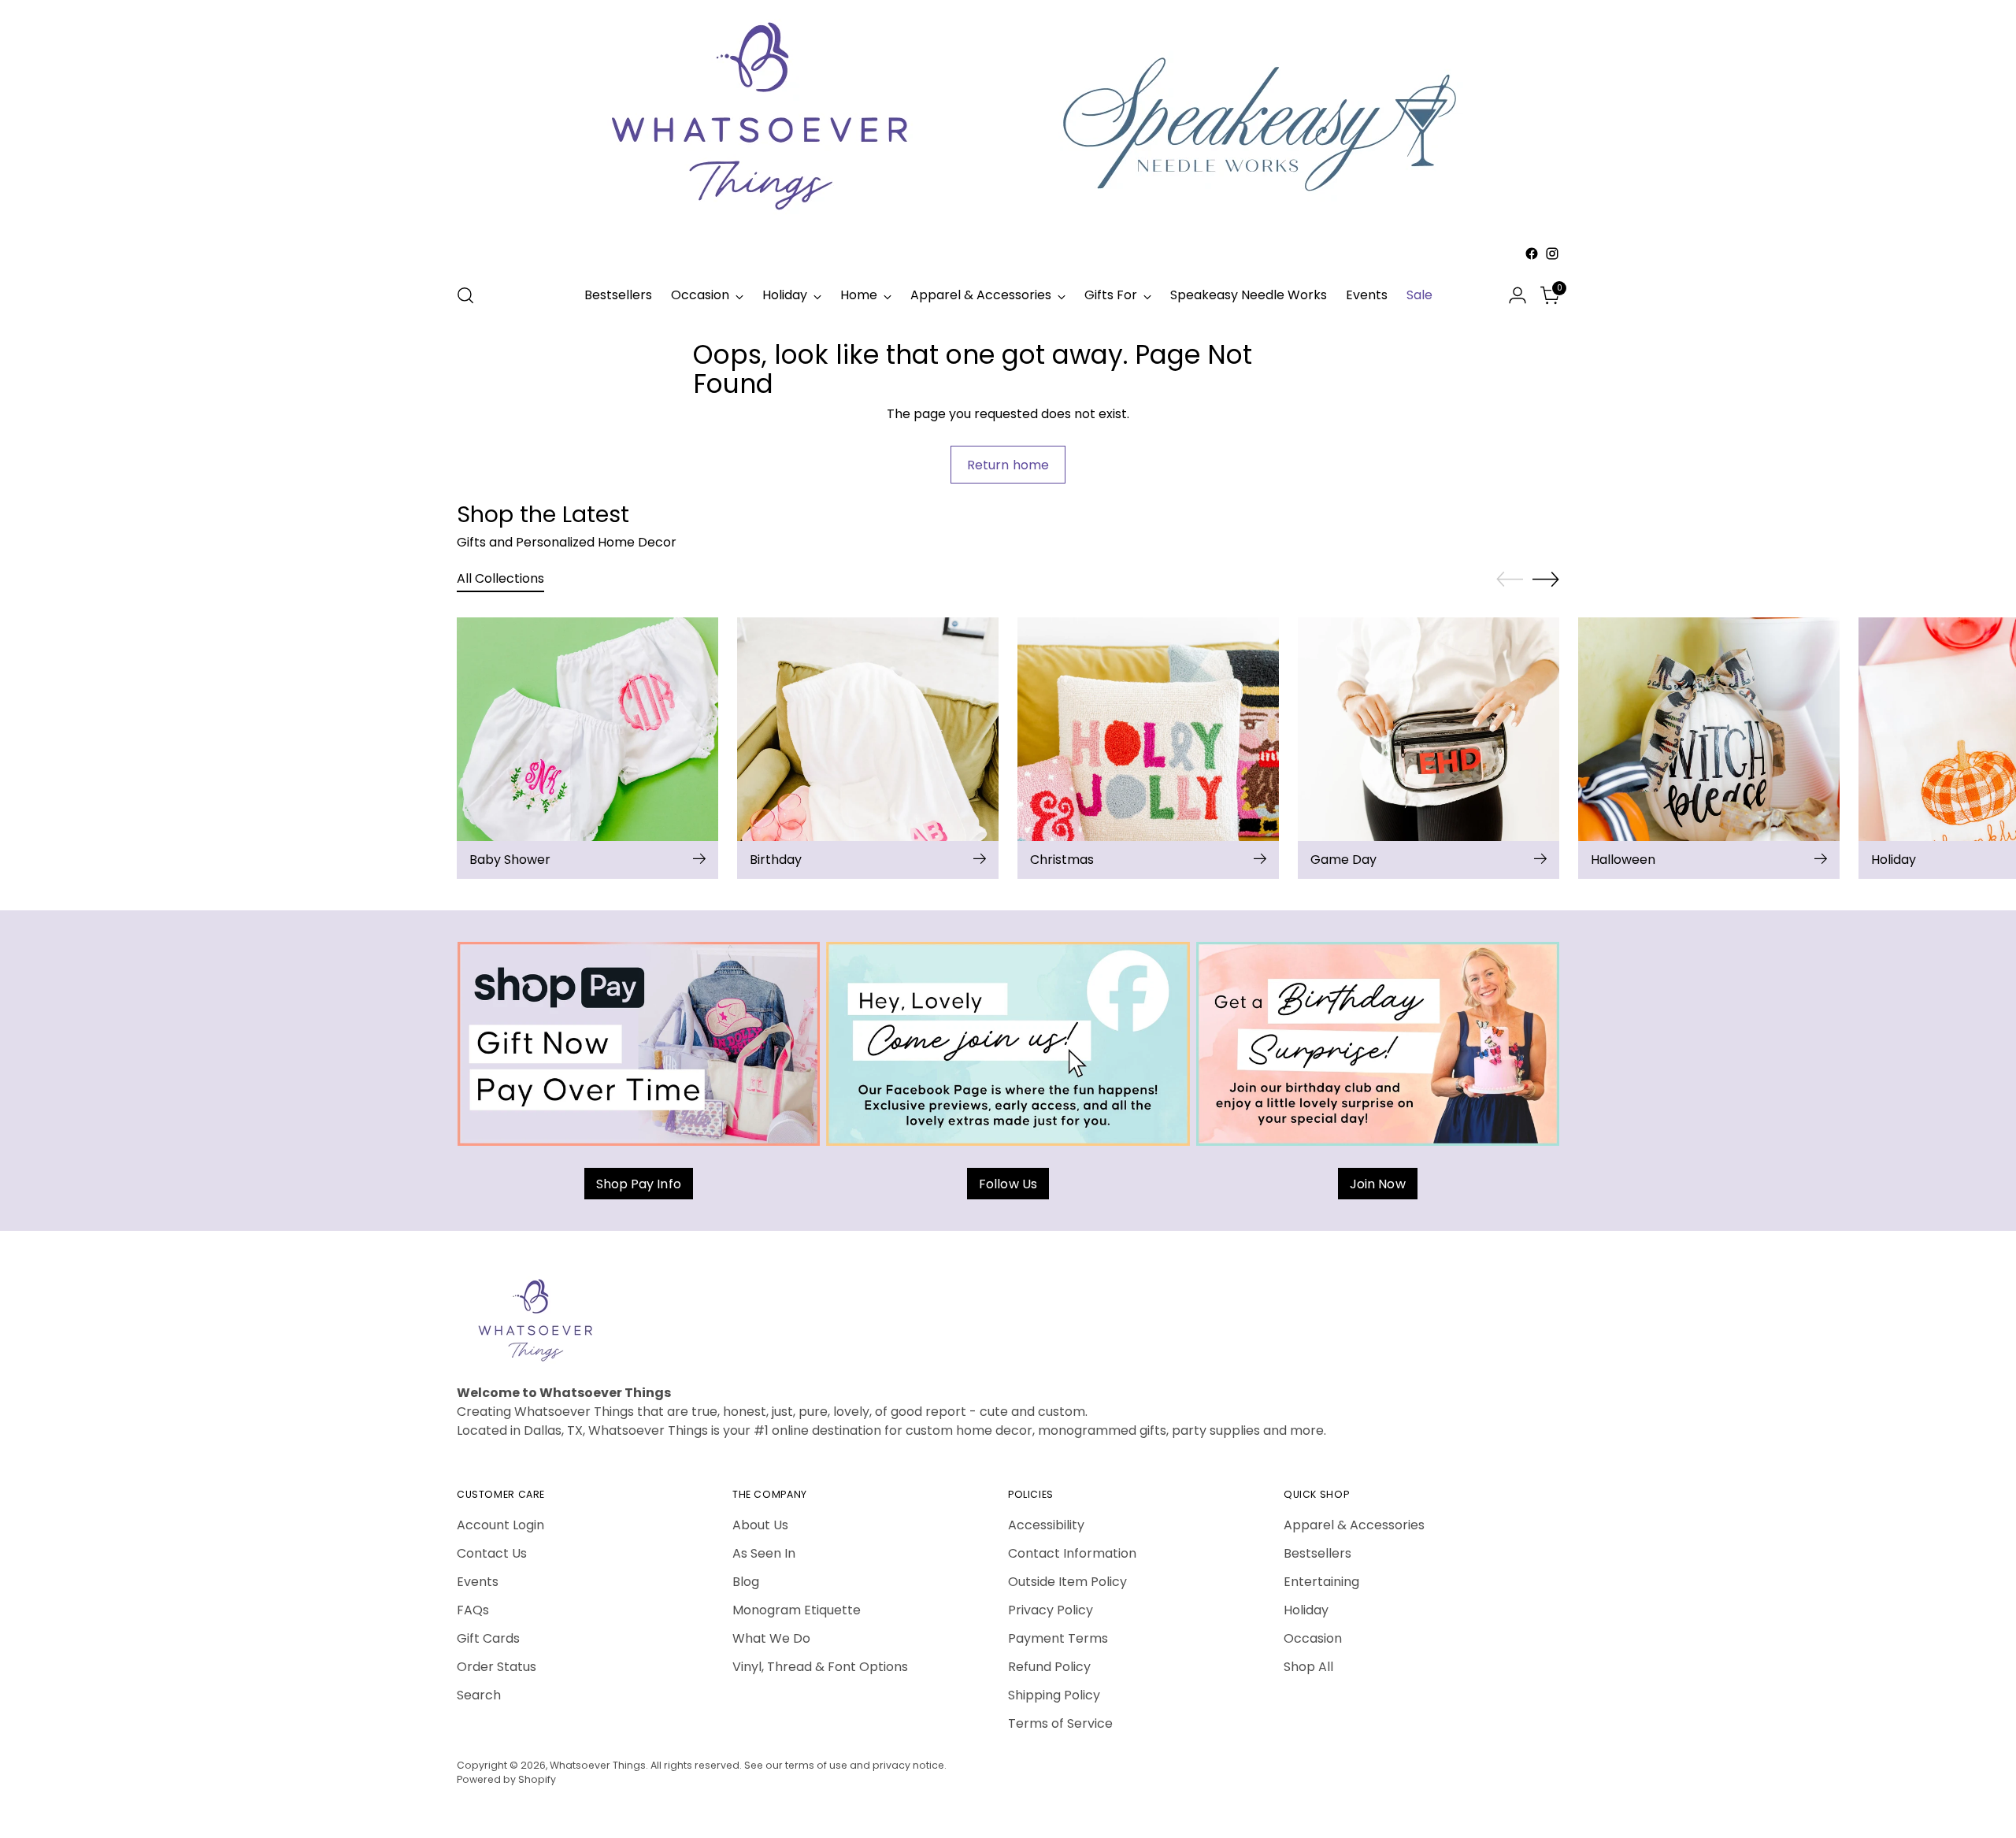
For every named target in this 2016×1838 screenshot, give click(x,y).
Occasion (1313, 1638)
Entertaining (1321, 1582)
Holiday (1306, 1610)
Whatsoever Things (598, 1765)
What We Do (771, 1638)
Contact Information (1072, 1553)
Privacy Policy (1051, 1610)
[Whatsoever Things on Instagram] (1552, 254)
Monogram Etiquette (797, 1610)
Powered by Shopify (506, 1779)
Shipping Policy (1054, 1695)
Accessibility (1046, 1525)
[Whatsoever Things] (1008, 267)
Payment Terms (1058, 1638)
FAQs (473, 1610)
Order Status (497, 1667)
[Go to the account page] (1518, 295)
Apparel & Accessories (1354, 1525)
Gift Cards (488, 1638)
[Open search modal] (465, 295)
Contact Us (492, 1553)
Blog (746, 1582)
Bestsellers (1317, 1553)
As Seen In (764, 1553)
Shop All (1308, 1667)
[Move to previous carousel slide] (1510, 580)
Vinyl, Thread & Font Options (820, 1667)
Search (479, 1695)
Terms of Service (1060, 1723)
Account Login (500, 1525)
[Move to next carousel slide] (1546, 579)
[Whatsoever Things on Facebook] (1532, 254)
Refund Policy (1049, 1667)
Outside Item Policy (1067, 1582)
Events (478, 1582)
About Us (760, 1525)
